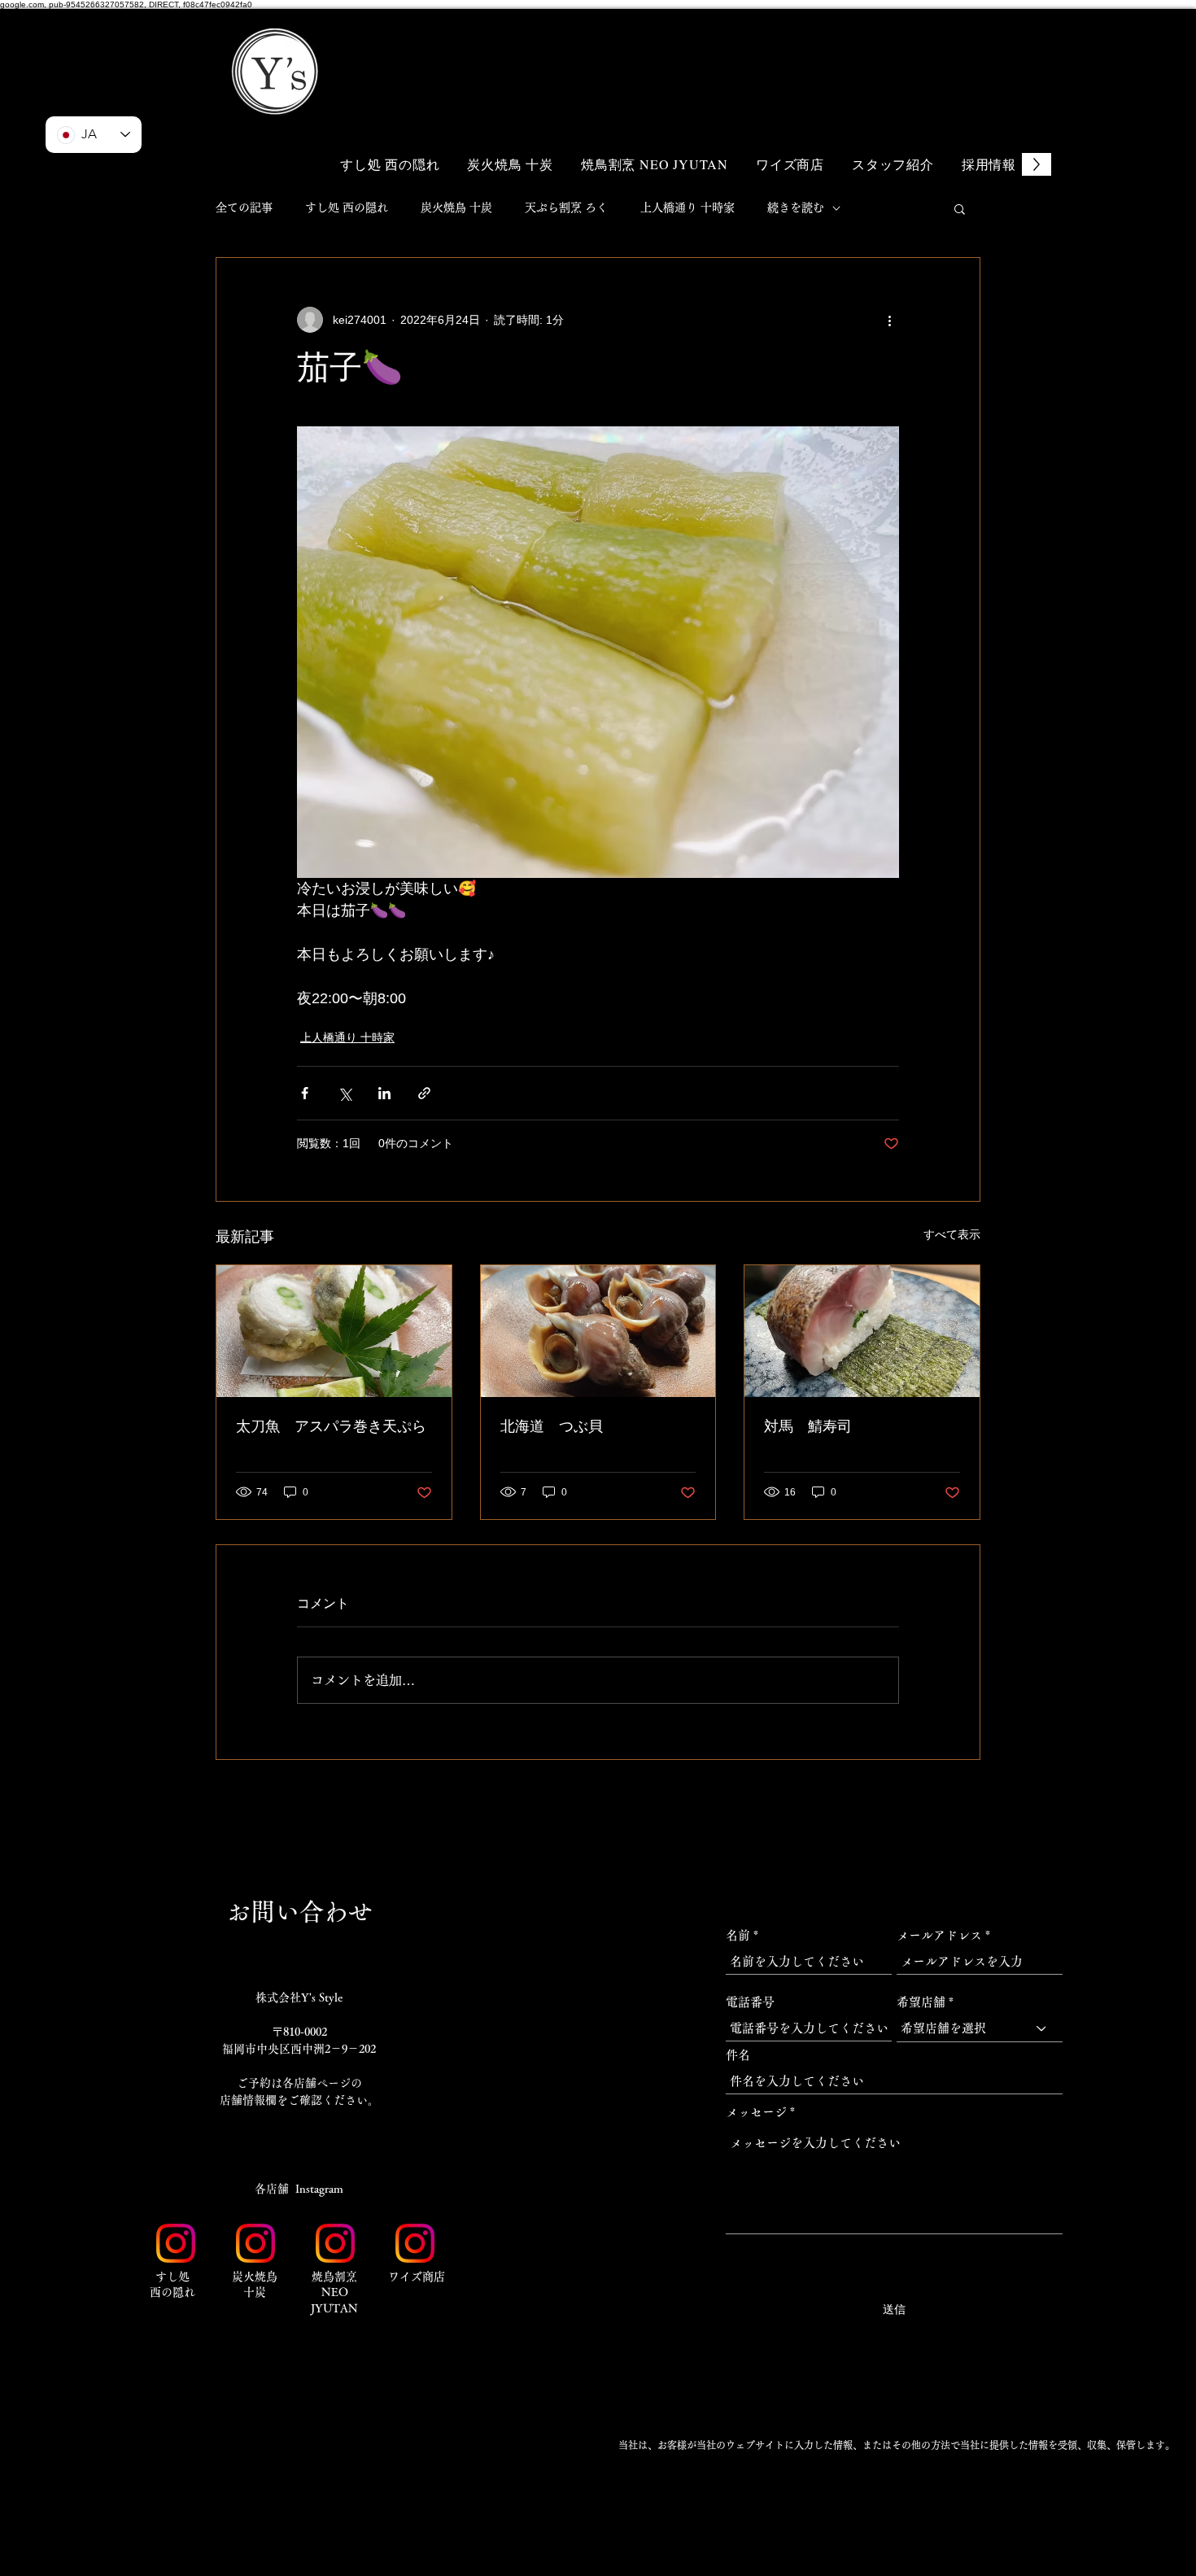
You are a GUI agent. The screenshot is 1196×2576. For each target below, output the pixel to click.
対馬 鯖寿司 (808, 1426)
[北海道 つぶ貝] (598, 1331)
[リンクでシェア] (424, 1093)
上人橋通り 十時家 (687, 207)
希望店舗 (921, 2002)
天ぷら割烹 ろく (566, 207)
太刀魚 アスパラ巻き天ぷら (331, 1426)
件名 (738, 2055)
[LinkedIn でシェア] (384, 1093)
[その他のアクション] (889, 320)
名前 (738, 1935)
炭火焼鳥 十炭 (456, 207)
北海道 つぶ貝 (552, 1426)
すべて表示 (952, 1234)
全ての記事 (244, 207)
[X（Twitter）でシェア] (345, 1093)
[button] (948, 47)
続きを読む (796, 207)
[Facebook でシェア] (305, 1093)
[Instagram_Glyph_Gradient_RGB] (176, 2243)
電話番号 (750, 2002)
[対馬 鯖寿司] (862, 1331)
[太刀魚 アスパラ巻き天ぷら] (334, 1331)
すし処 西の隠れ (347, 207)
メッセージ (756, 2112)
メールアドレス (939, 1935)
